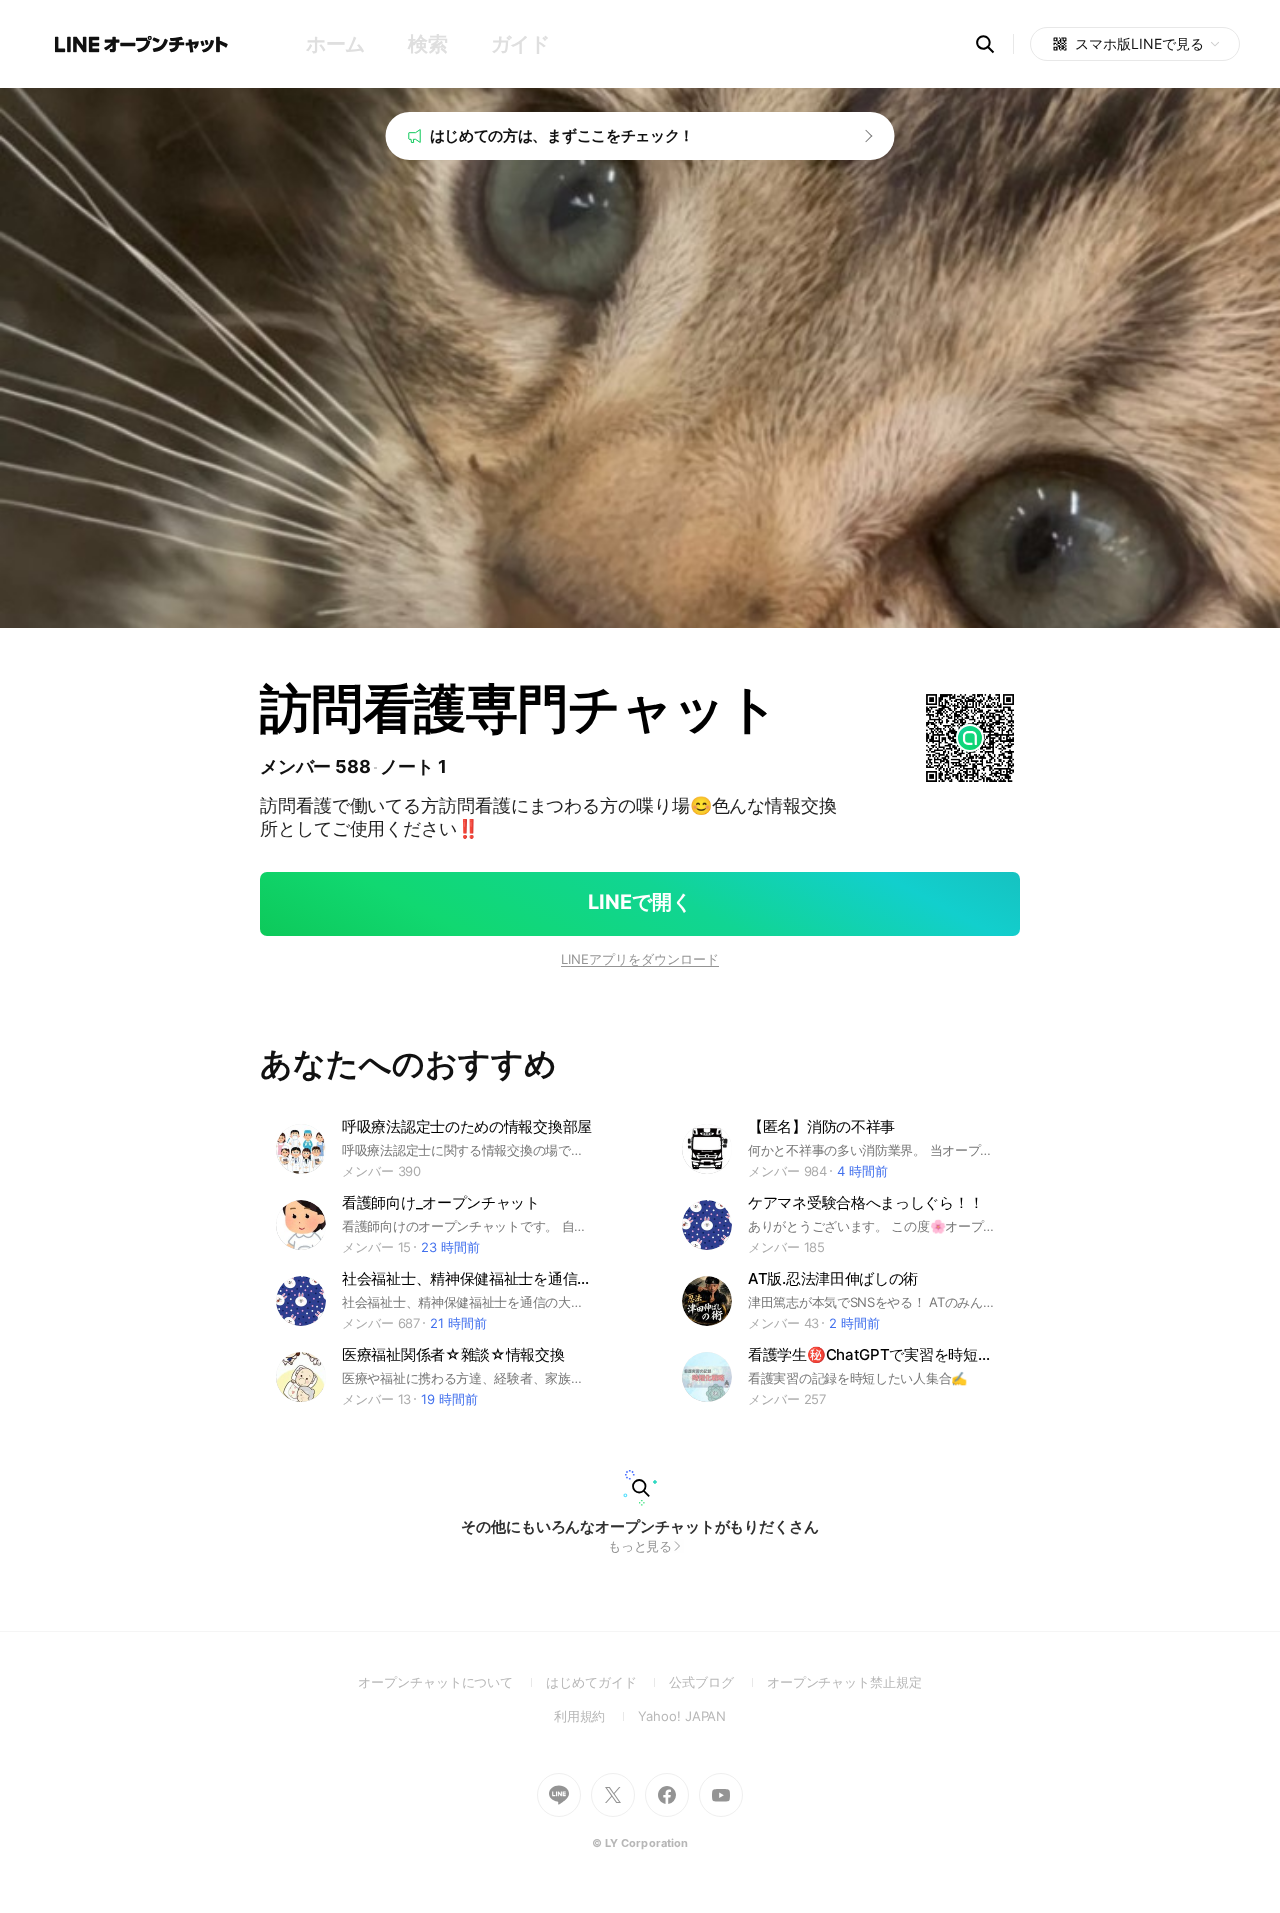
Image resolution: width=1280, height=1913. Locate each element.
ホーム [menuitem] (335, 44)
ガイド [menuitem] (520, 44)
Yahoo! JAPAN (682, 1716)
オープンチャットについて (452, 1682)
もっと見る (640, 1546)
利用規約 (596, 1716)
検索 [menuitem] (427, 44)
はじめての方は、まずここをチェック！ (562, 135)
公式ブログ (717, 1682)
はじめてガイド (607, 1682)
